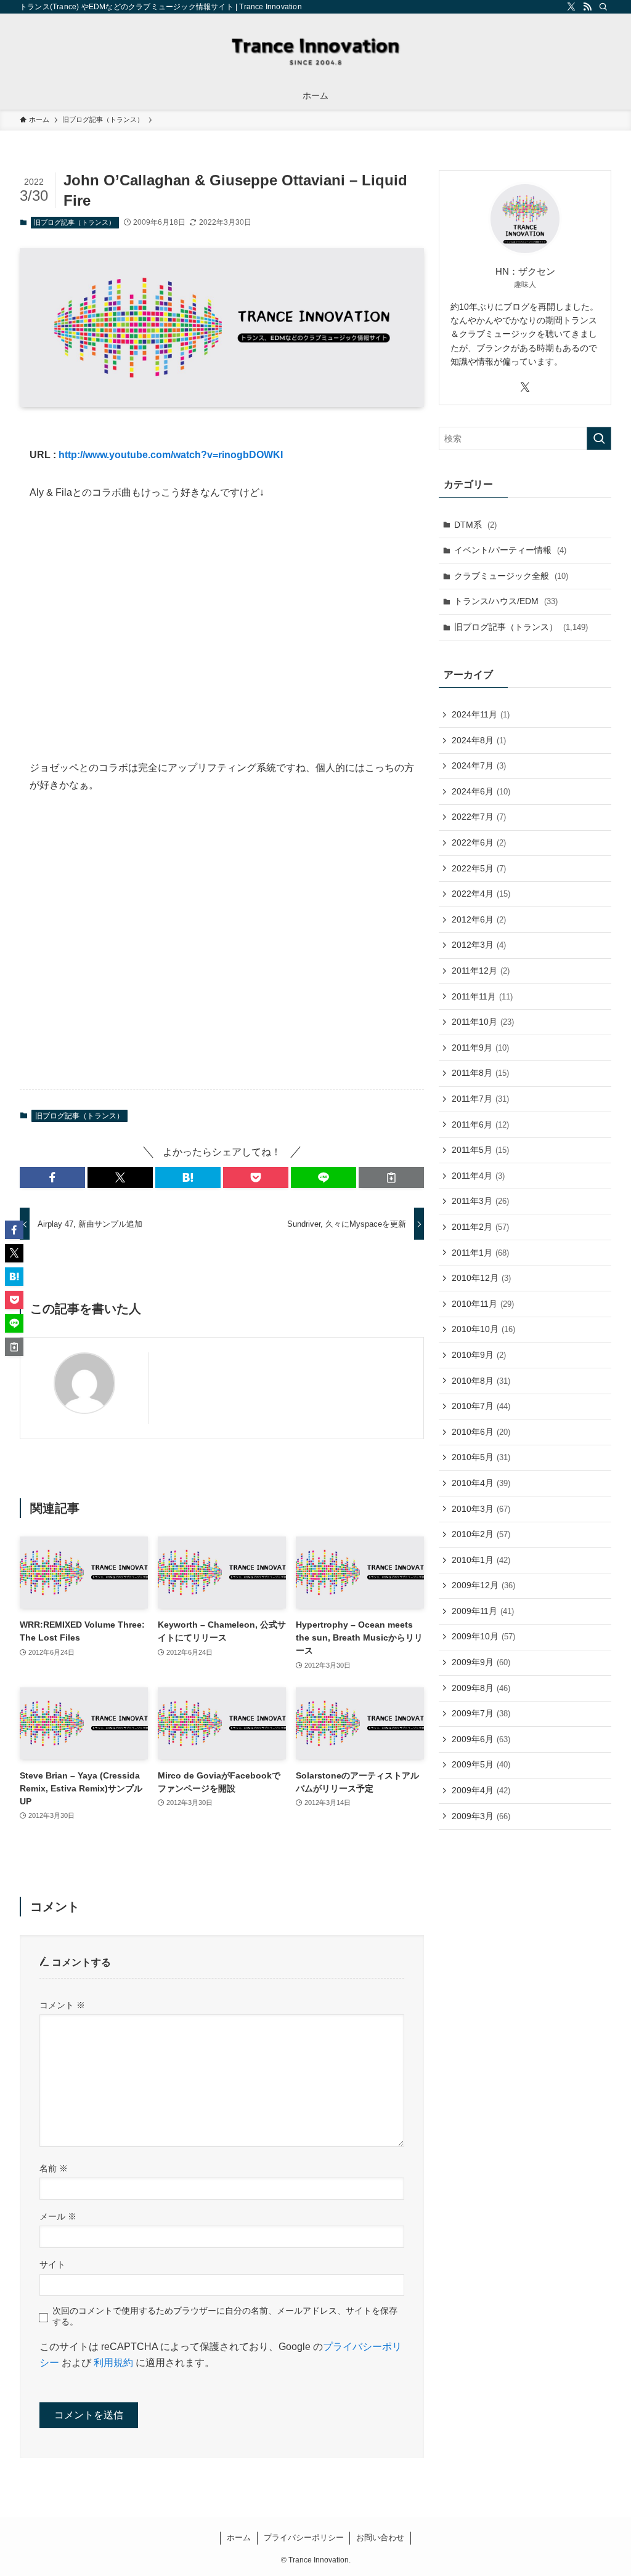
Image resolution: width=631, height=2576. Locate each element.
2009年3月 (481, 1816)
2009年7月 (481, 1713)
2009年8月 (481, 1688)
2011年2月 (480, 1227)
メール (58, 2216)
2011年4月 (478, 1176)
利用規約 (113, 2363)
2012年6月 (479, 919)
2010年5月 (481, 1457)
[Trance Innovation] (315, 50)
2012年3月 (479, 945)
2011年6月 (480, 1124)
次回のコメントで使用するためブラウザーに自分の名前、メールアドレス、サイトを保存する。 (225, 2316)
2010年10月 (483, 1329)
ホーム (239, 2538)
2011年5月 (480, 1150)
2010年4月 (481, 1483)
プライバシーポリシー (304, 2538)
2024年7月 (479, 765)
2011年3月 (480, 1201)
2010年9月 (479, 1355)
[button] (52, 1177)
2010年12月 (481, 1278)
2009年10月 (483, 1636)
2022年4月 (481, 894)
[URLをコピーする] (391, 1177)
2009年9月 (481, 1662)
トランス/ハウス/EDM (506, 601)
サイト (52, 2264)
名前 (54, 2168)
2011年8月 (480, 1073)
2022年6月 (479, 842)
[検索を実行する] (599, 438)
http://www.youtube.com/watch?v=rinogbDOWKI (171, 455)
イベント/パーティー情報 (510, 550)
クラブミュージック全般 (511, 576)
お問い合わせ (380, 2538)
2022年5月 (479, 868)
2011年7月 (480, 1099)
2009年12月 (483, 1585)
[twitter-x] (571, 7)
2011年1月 (480, 1253)
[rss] (587, 7)
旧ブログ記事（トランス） (75, 222)
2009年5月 (481, 1764)
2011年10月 (483, 1022)
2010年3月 (481, 1509)
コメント (62, 2005)
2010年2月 (481, 1534)
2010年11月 (483, 1304)
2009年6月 (481, 1739)
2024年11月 (481, 714)
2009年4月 (481, 1790)
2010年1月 (481, 1560)
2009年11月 (483, 1611)
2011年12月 (481, 971)
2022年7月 (479, 817)
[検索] (603, 7)
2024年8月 (479, 740)
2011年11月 (482, 996)
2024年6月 (481, 791)
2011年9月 (480, 1048)
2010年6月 (481, 1432)
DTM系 (475, 525)
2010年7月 (481, 1406)
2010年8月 (481, 1381)
